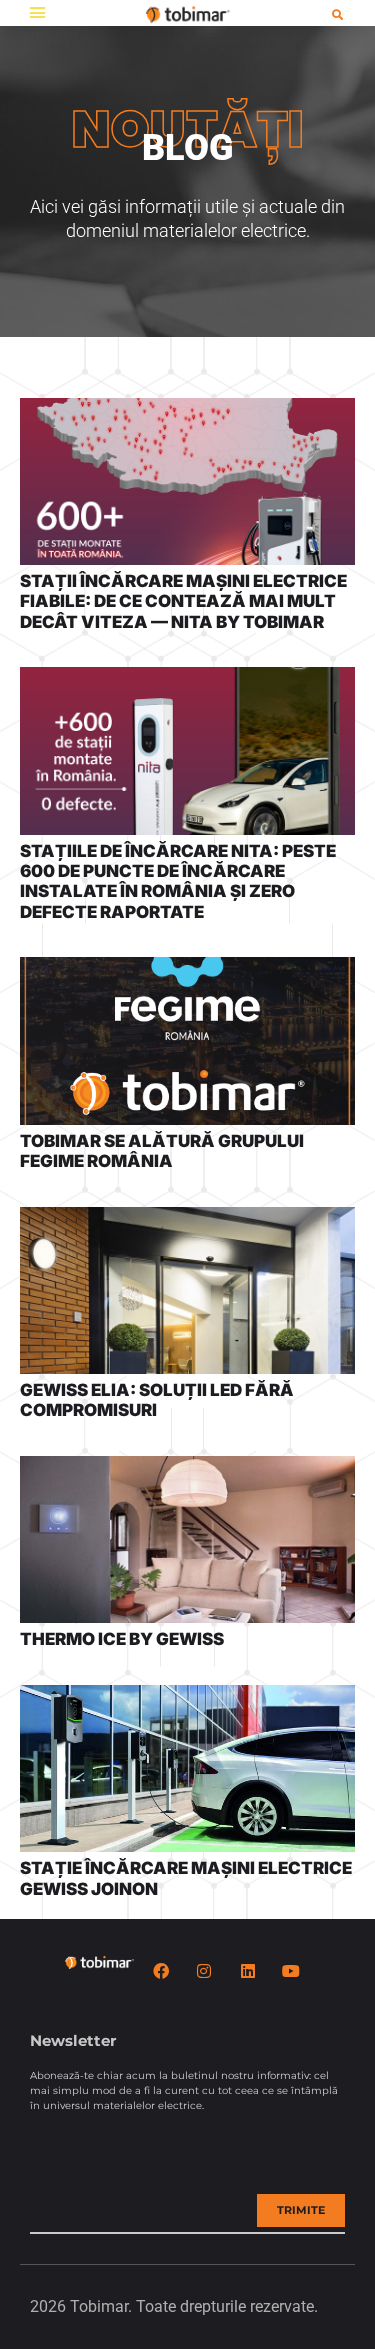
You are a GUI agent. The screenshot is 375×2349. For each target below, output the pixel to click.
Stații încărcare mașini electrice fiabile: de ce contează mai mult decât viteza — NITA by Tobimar (183, 601)
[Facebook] (161, 1971)
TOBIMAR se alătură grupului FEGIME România (162, 1151)
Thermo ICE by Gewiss (122, 1639)
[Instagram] (204, 1971)
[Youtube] (291, 1971)
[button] (38, 13)
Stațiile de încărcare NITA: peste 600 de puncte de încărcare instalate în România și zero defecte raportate (178, 881)
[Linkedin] (248, 1971)
